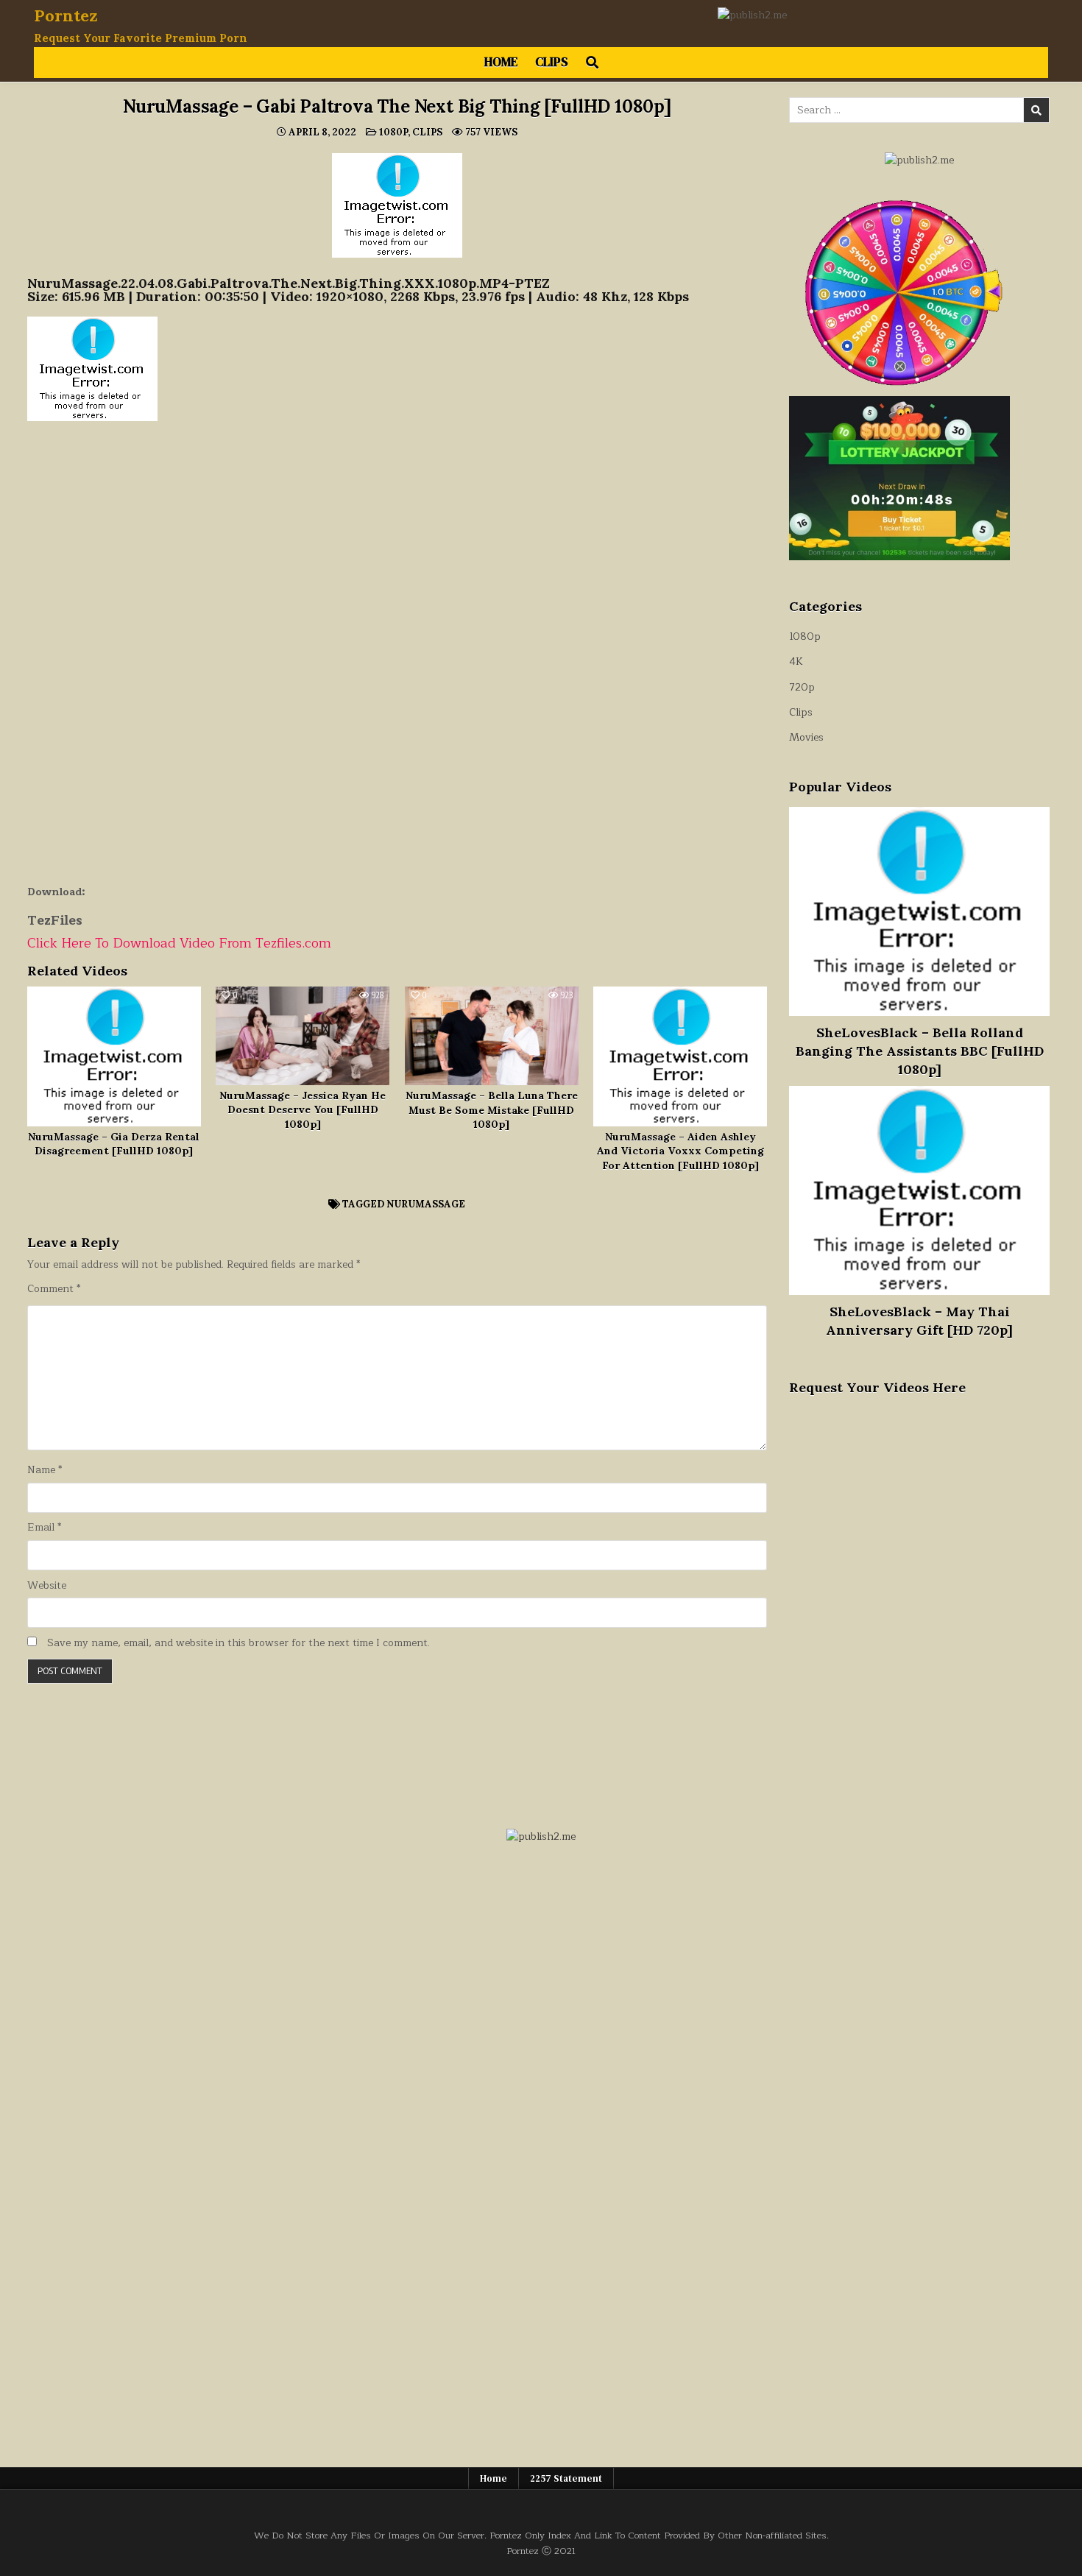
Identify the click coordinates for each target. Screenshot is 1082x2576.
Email (44, 1528)
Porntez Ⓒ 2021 (541, 2551)
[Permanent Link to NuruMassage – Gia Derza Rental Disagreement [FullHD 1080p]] (114, 1056)
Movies (806, 737)
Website (47, 1586)
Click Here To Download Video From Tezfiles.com (179, 943)
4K (796, 661)
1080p (393, 132)
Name (45, 1470)
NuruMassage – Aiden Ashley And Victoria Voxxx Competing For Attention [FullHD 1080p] (680, 1151)
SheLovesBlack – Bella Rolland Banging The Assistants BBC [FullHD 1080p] (920, 1051)
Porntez (66, 15)
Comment (54, 1289)
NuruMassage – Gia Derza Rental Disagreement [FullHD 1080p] (114, 1144)
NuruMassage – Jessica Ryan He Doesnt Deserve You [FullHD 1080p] (303, 1110)
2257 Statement (566, 2478)
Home (501, 62)
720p (802, 687)
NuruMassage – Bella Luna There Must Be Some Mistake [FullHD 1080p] (492, 1110)
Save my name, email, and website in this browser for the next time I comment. (238, 1643)
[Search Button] (592, 63)
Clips (552, 62)
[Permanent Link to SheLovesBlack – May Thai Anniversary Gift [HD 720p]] (919, 1190)
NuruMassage (426, 1204)
